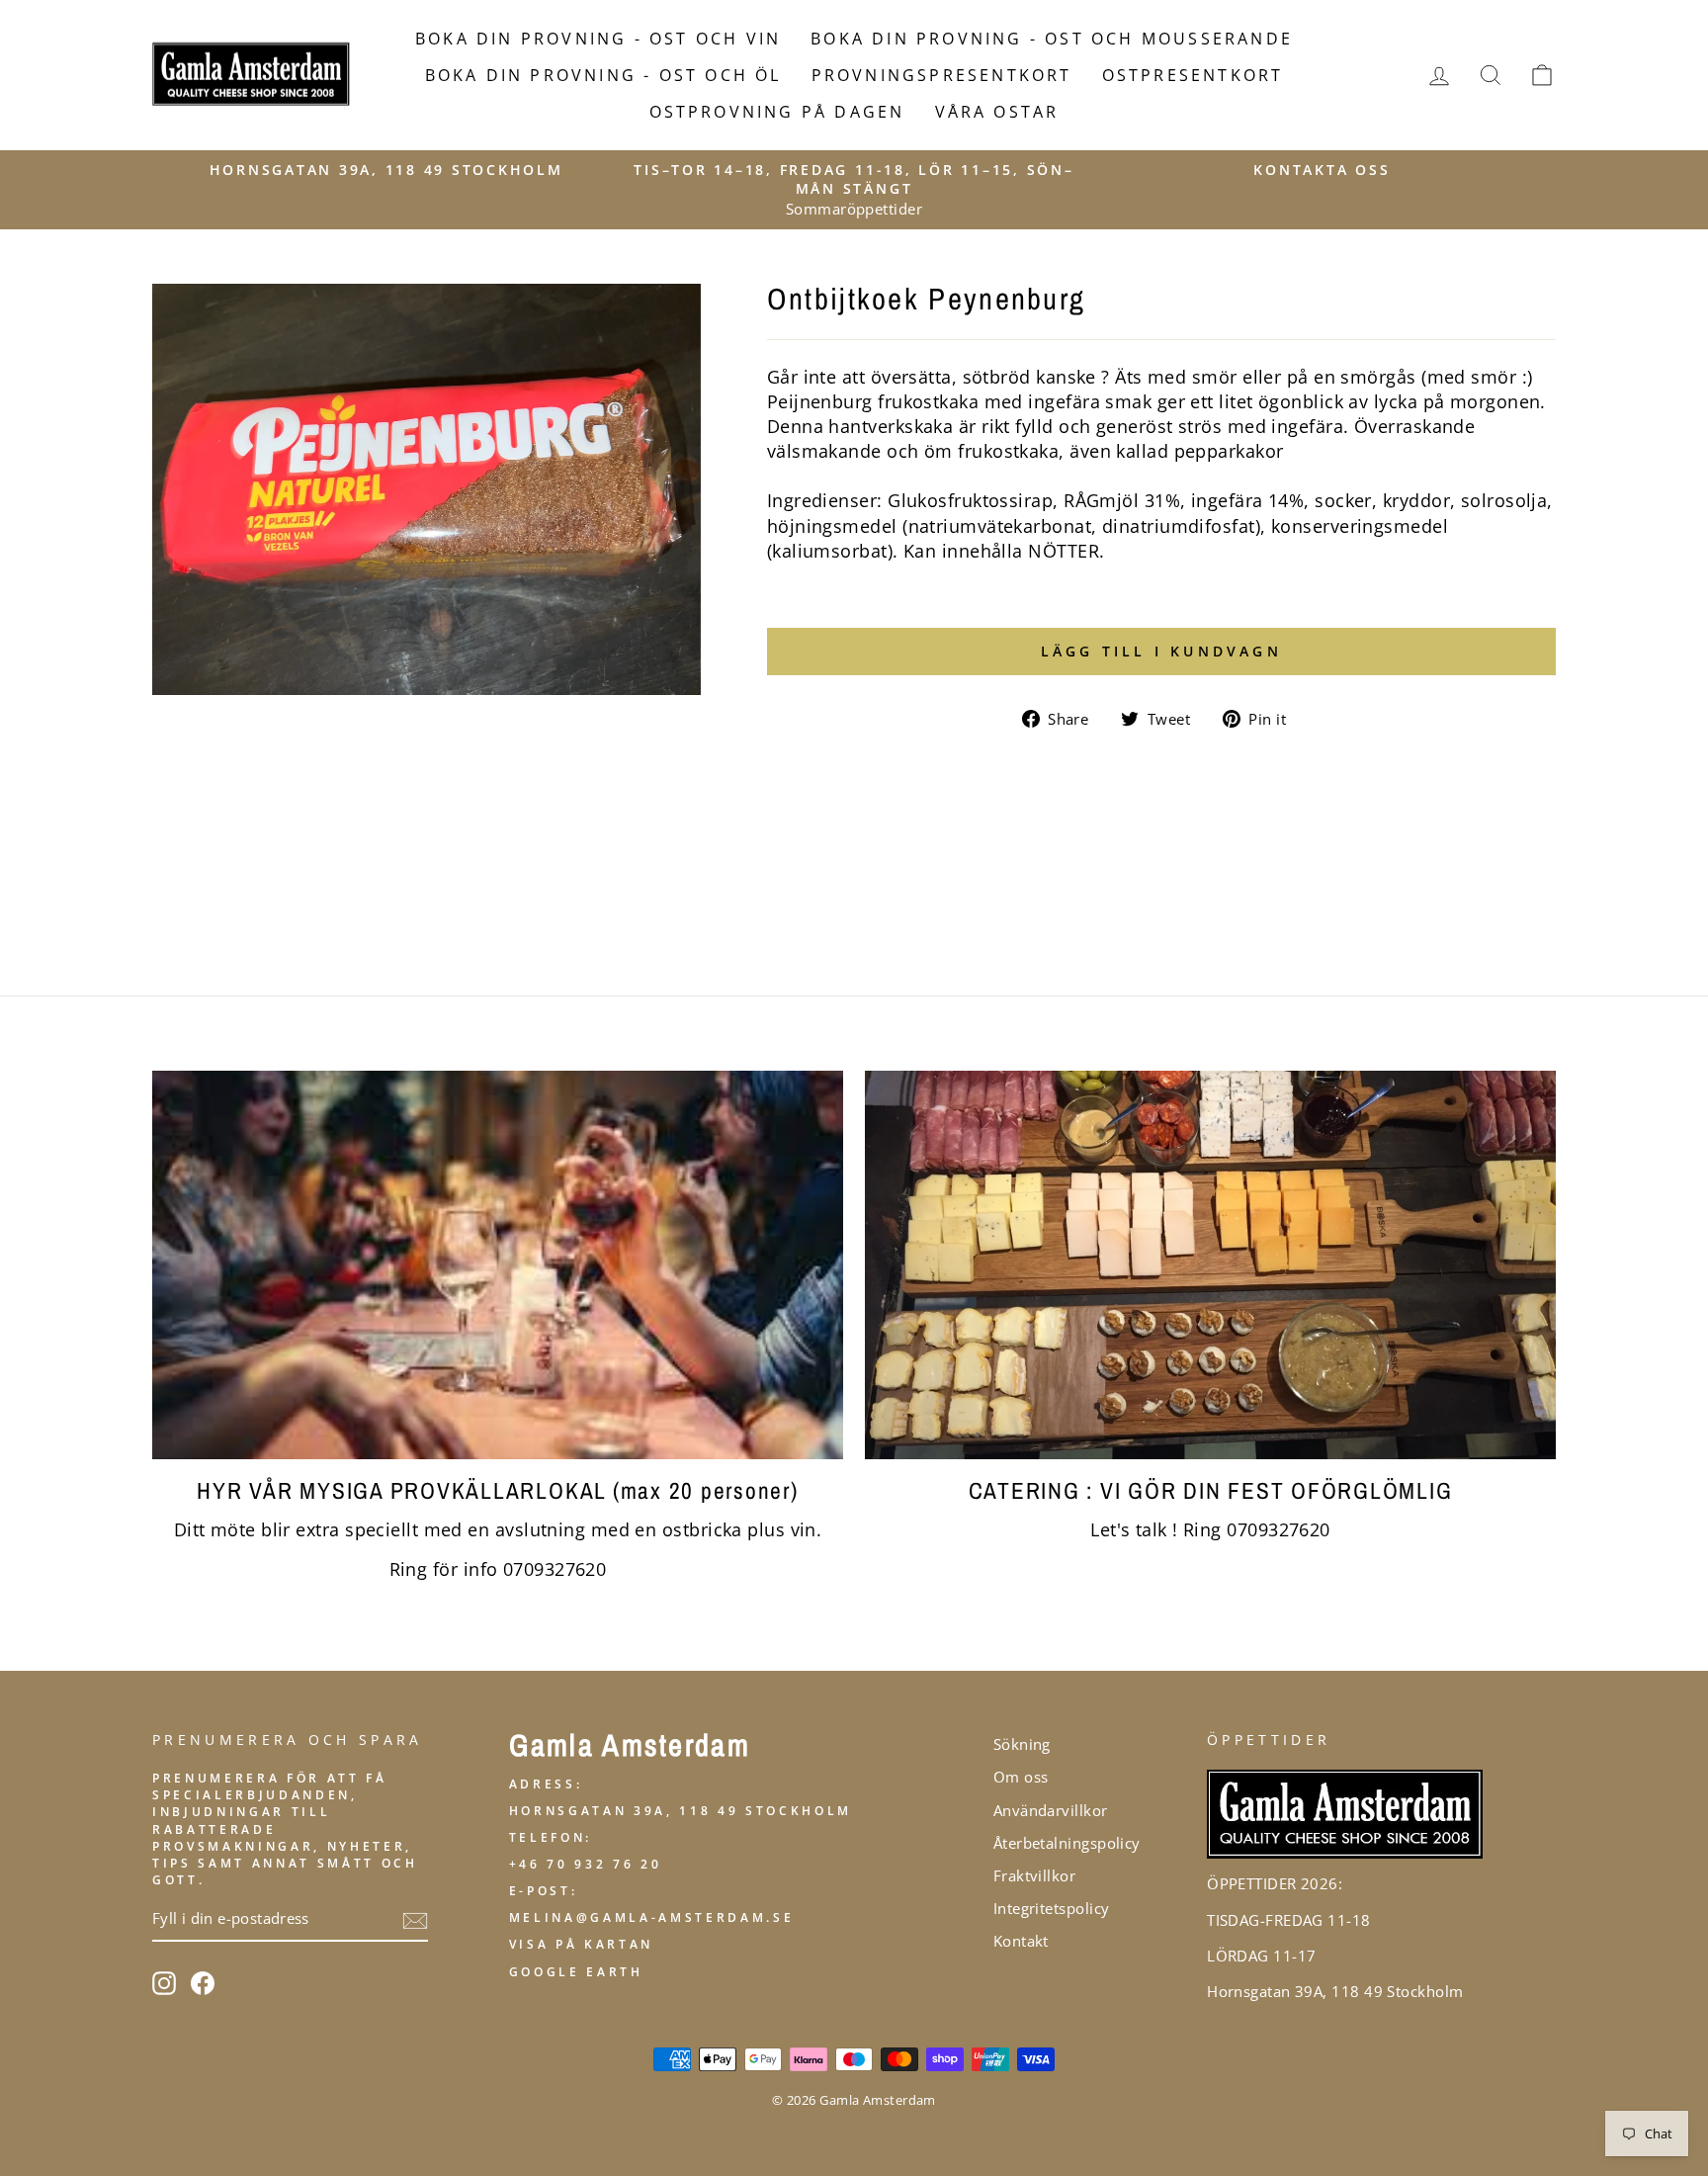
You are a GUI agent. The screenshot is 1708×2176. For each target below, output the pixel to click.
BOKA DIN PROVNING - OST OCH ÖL (603, 75)
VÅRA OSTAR (997, 112)
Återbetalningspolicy (1067, 1843)
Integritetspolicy (1052, 1908)
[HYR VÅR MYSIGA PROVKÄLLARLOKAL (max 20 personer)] (498, 1265)
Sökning (1022, 1744)
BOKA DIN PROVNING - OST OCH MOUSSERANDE (1052, 39)
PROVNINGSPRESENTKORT (942, 75)
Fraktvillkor (1034, 1875)
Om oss (1021, 1777)
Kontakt (1021, 1941)
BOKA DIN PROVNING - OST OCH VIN (598, 39)
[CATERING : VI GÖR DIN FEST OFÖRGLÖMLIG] (1210, 1265)
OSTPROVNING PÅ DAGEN (777, 112)
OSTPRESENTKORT (1193, 75)
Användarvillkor (1051, 1810)
